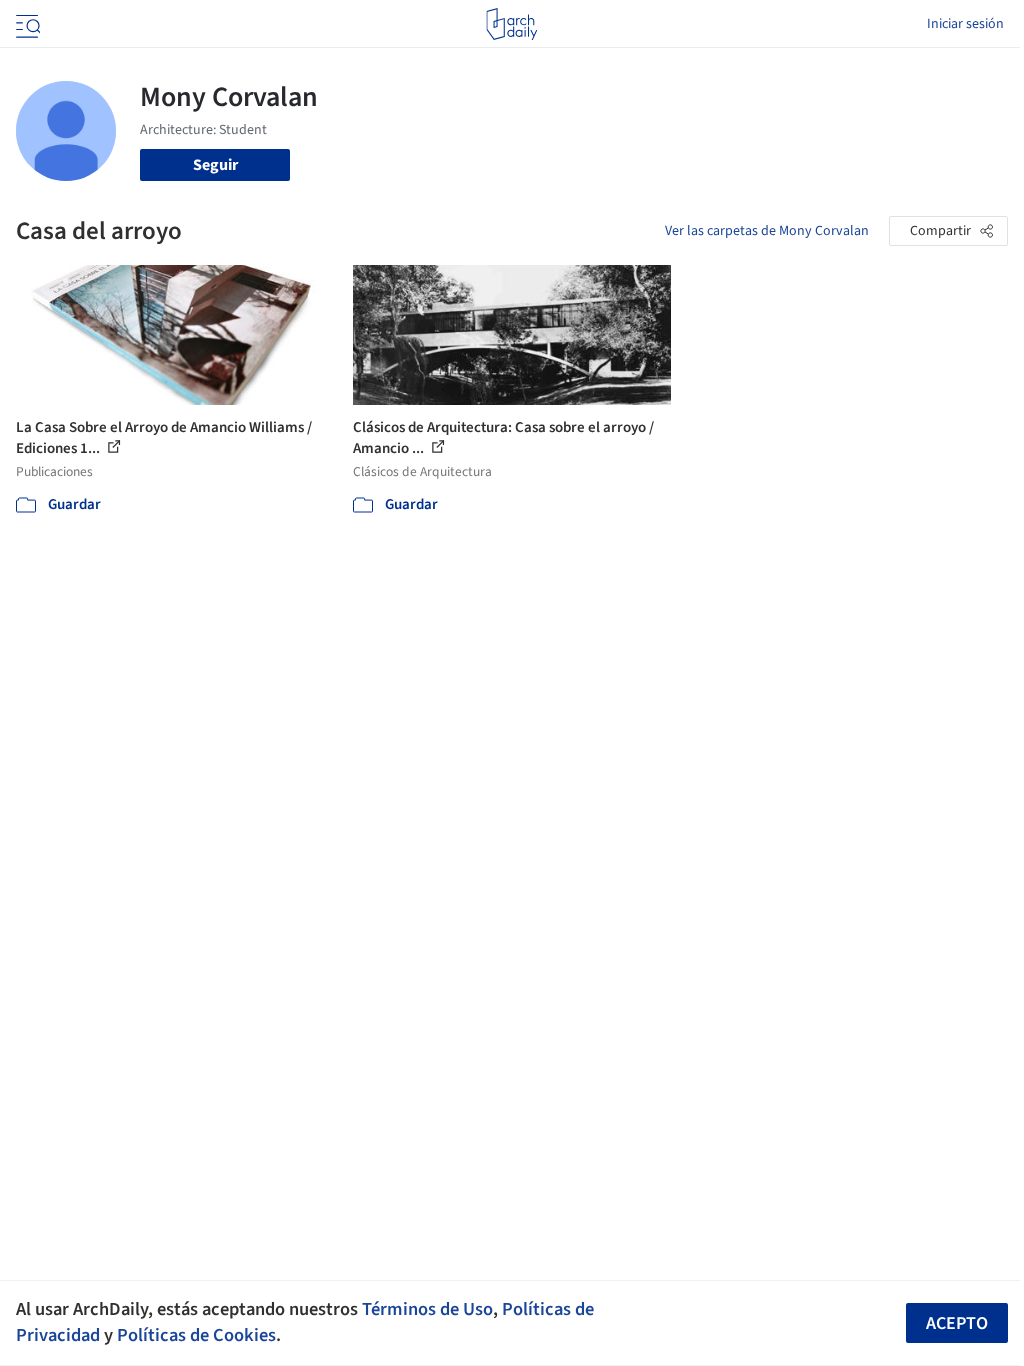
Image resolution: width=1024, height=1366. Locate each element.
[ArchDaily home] (511, 24)
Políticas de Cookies (196, 1335)
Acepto (957, 1323)
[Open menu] (26, 24)
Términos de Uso (427, 1309)
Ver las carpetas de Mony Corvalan (767, 231)
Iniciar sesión (965, 24)
